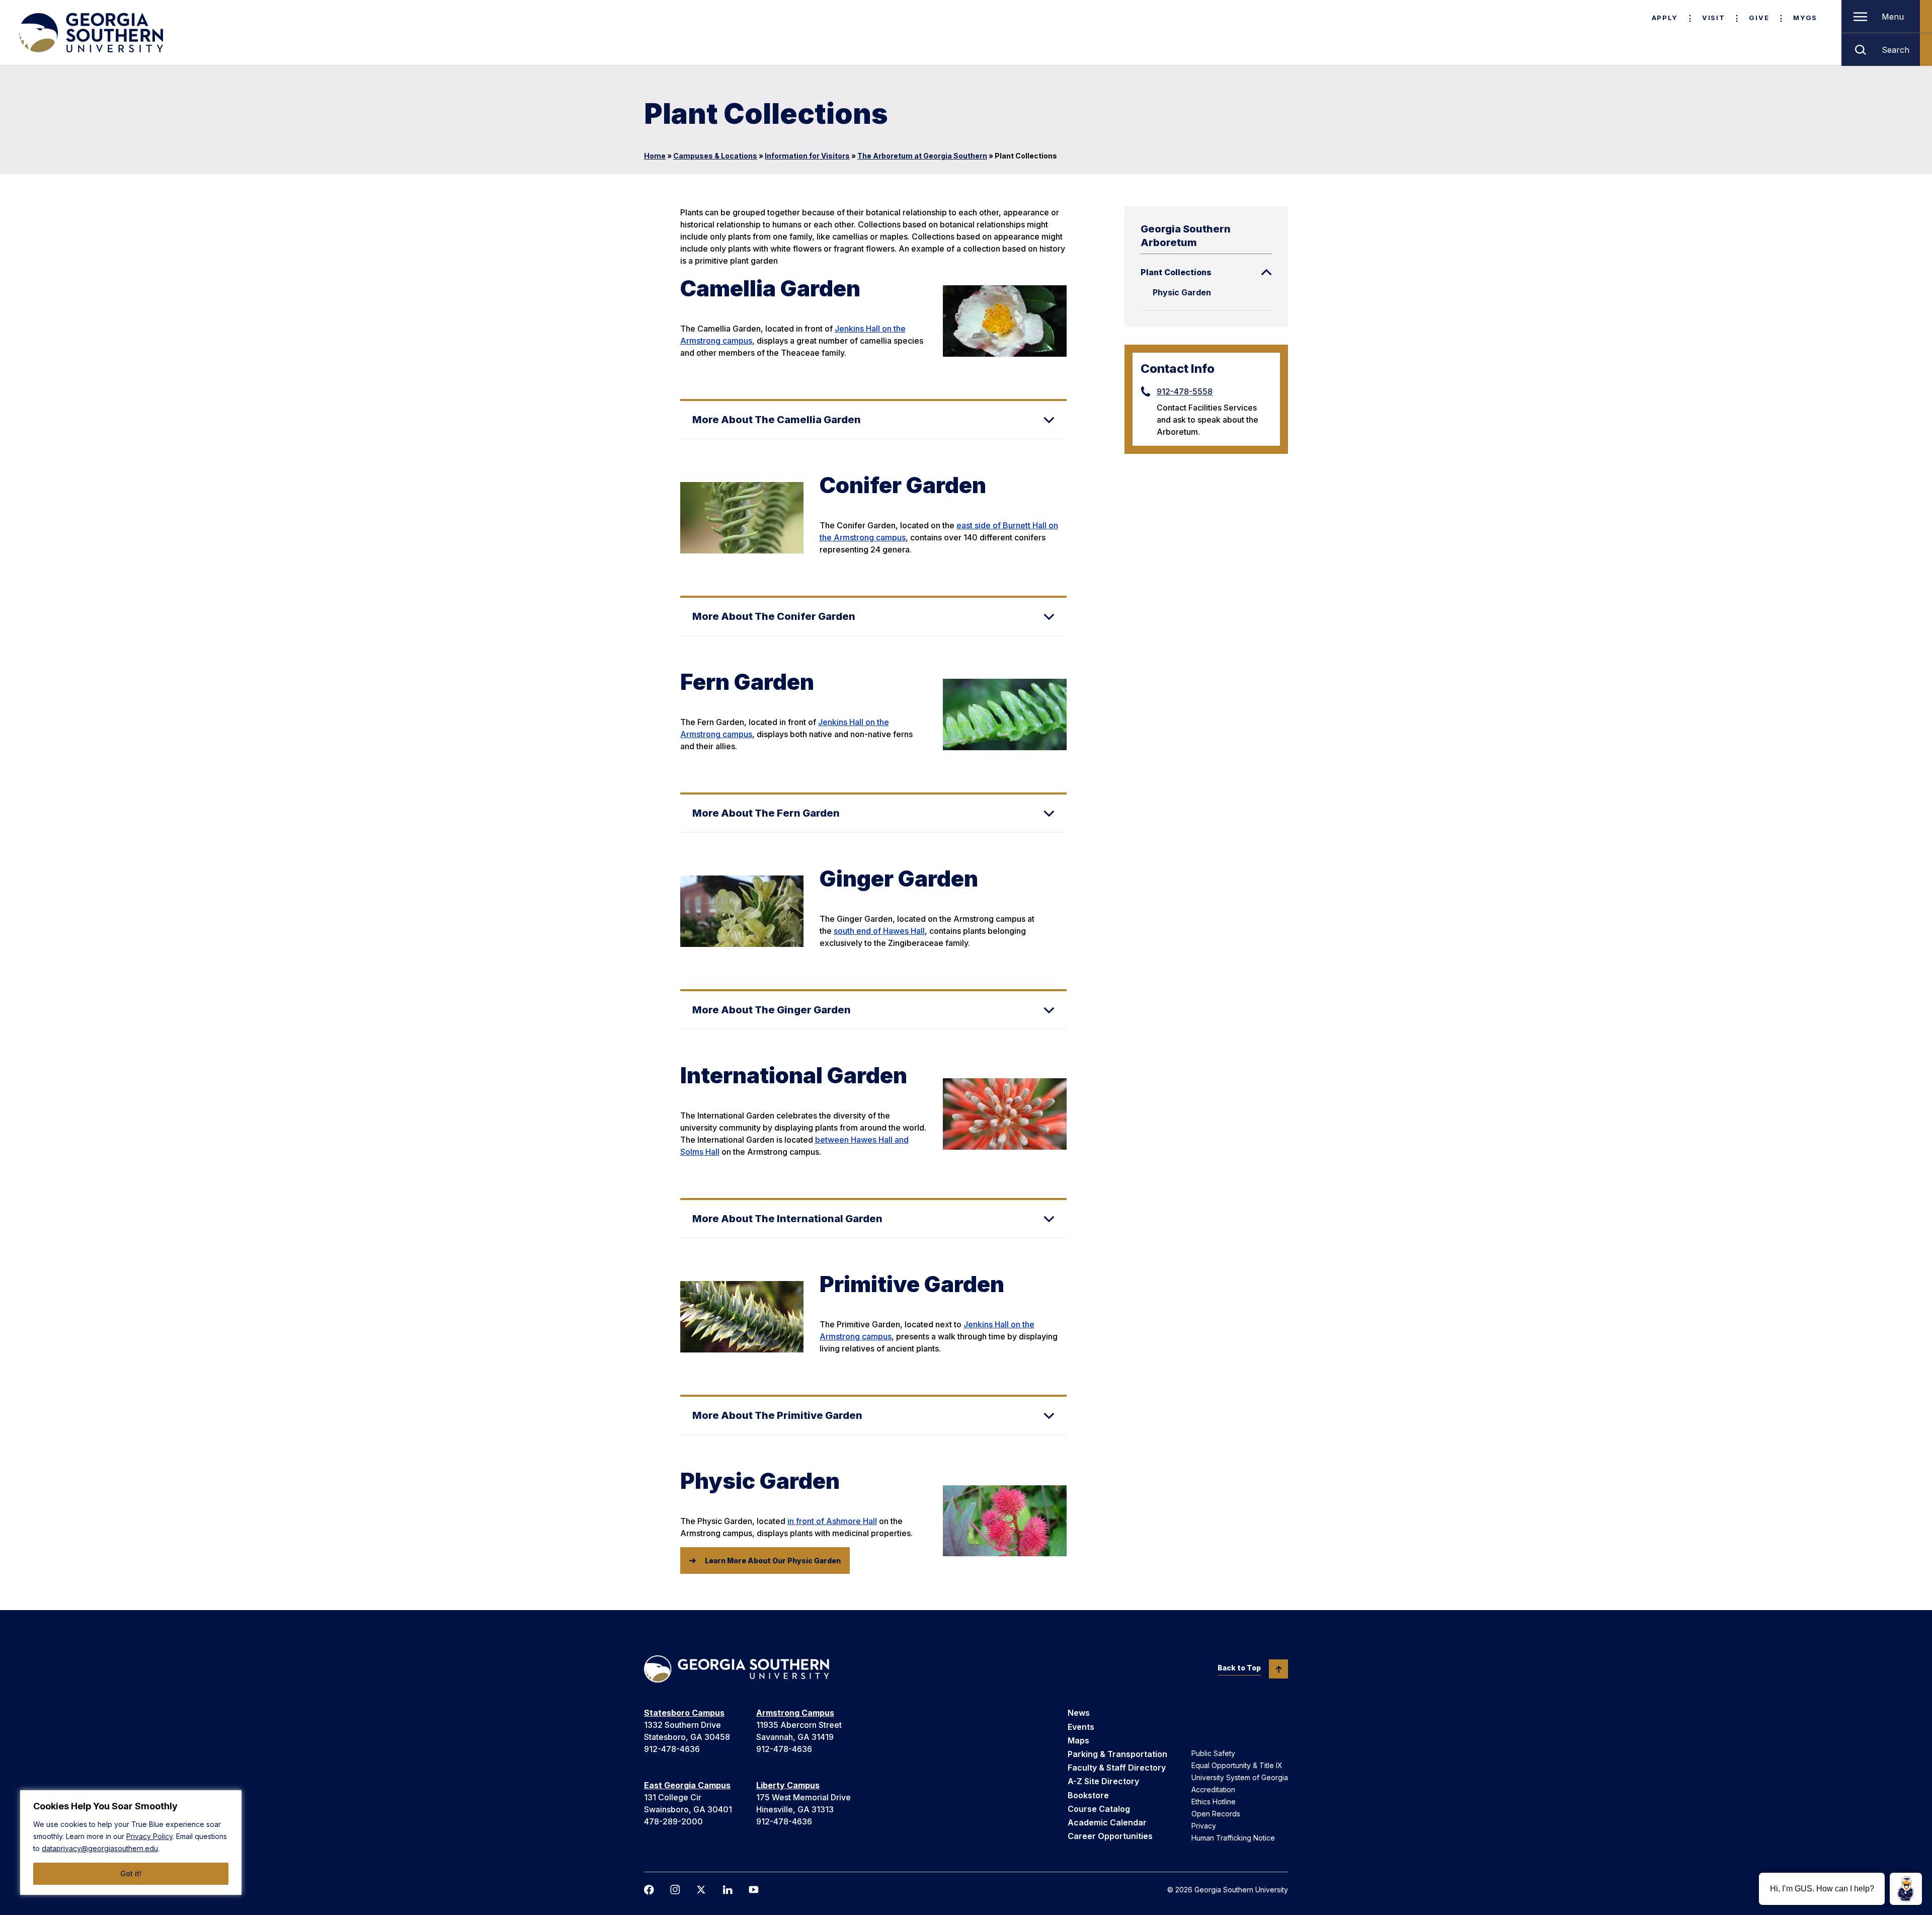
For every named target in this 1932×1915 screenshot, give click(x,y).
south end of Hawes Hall (879, 931)
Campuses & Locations (715, 156)
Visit (1713, 18)
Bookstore (1088, 1795)
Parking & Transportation (1117, 1754)
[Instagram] (675, 1890)
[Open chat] (1906, 1889)
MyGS (1805, 18)
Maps (1078, 1740)
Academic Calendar (1107, 1822)
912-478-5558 (1185, 391)
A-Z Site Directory (1103, 1781)
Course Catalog (1099, 1809)
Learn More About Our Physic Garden (773, 1561)
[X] (701, 1890)
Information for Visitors (807, 156)
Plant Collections (1176, 272)
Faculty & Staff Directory (1117, 1768)
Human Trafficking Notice (1233, 1838)
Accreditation (1213, 1789)
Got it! (131, 1873)
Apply (1665, 18)
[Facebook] (649, 1890)
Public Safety (1213, 1753)
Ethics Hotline (1214, 1802)
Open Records (1216, 1814)
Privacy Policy (149, 1836)
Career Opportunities (1110, 1836)
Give (1759, 18)
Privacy (1204, 1826)
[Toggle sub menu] (1266, 272)
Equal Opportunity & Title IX (1237, 1765)
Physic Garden (1182, 292)
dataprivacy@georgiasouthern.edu (100, 1848)
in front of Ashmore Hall (832, 1521)
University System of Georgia (1240, 1777)
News (1079, 1713)
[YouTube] (754, 1890)
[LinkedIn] (728, 1890)
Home (655, 156)
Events (1081, 1727)
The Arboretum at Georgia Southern (922, 156)
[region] (131, 1843)
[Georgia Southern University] (90, 33)
